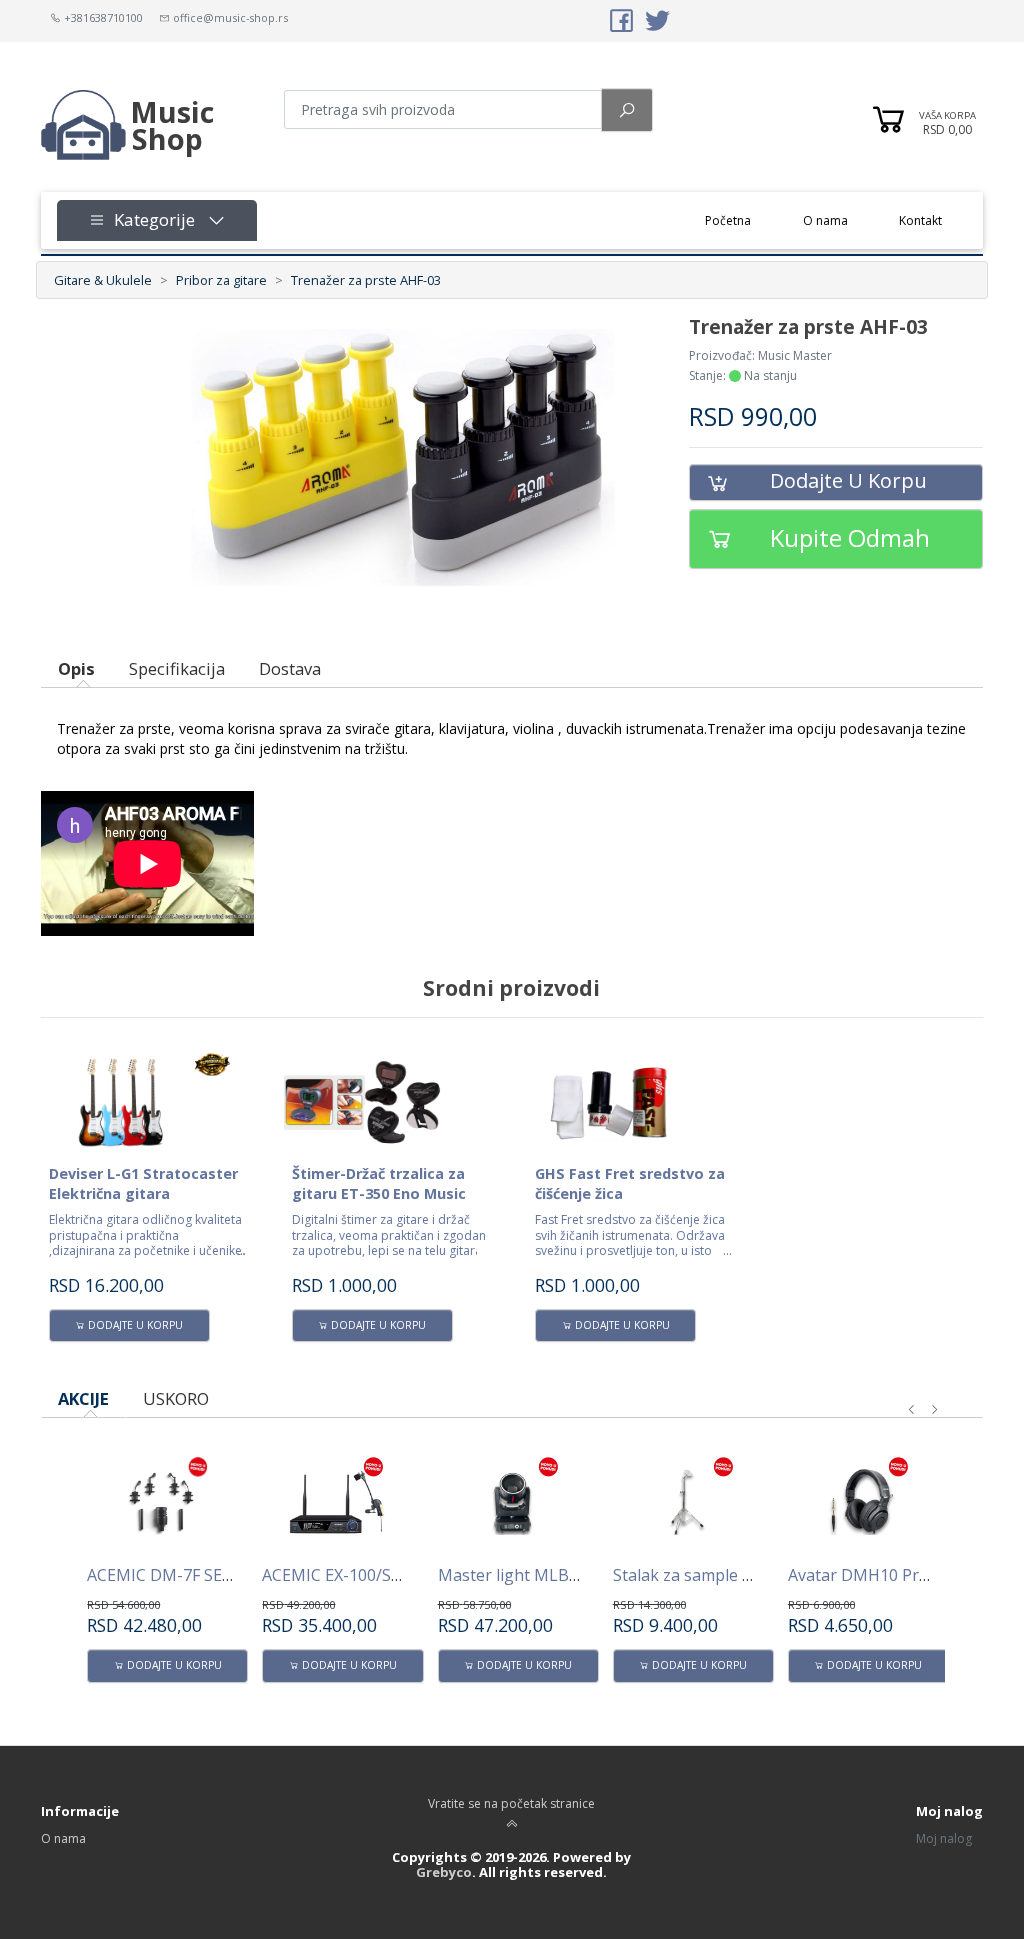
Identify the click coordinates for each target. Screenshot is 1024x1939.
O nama (825, 220)
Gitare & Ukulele (103, 280)
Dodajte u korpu (848, 480)
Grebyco (444, 1872)
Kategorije (150, 219)
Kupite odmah (850, 537)
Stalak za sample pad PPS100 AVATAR (754, 1575)
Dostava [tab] (290, 668)
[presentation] (912, 1410)
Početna (741, 220)
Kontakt (920, 220)
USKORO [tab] (176, 1398)
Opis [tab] (76, 668)
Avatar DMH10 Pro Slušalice (892, 1575)
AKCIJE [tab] (83, 1398)
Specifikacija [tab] (177, 668)
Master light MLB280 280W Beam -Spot (586, 1575)
